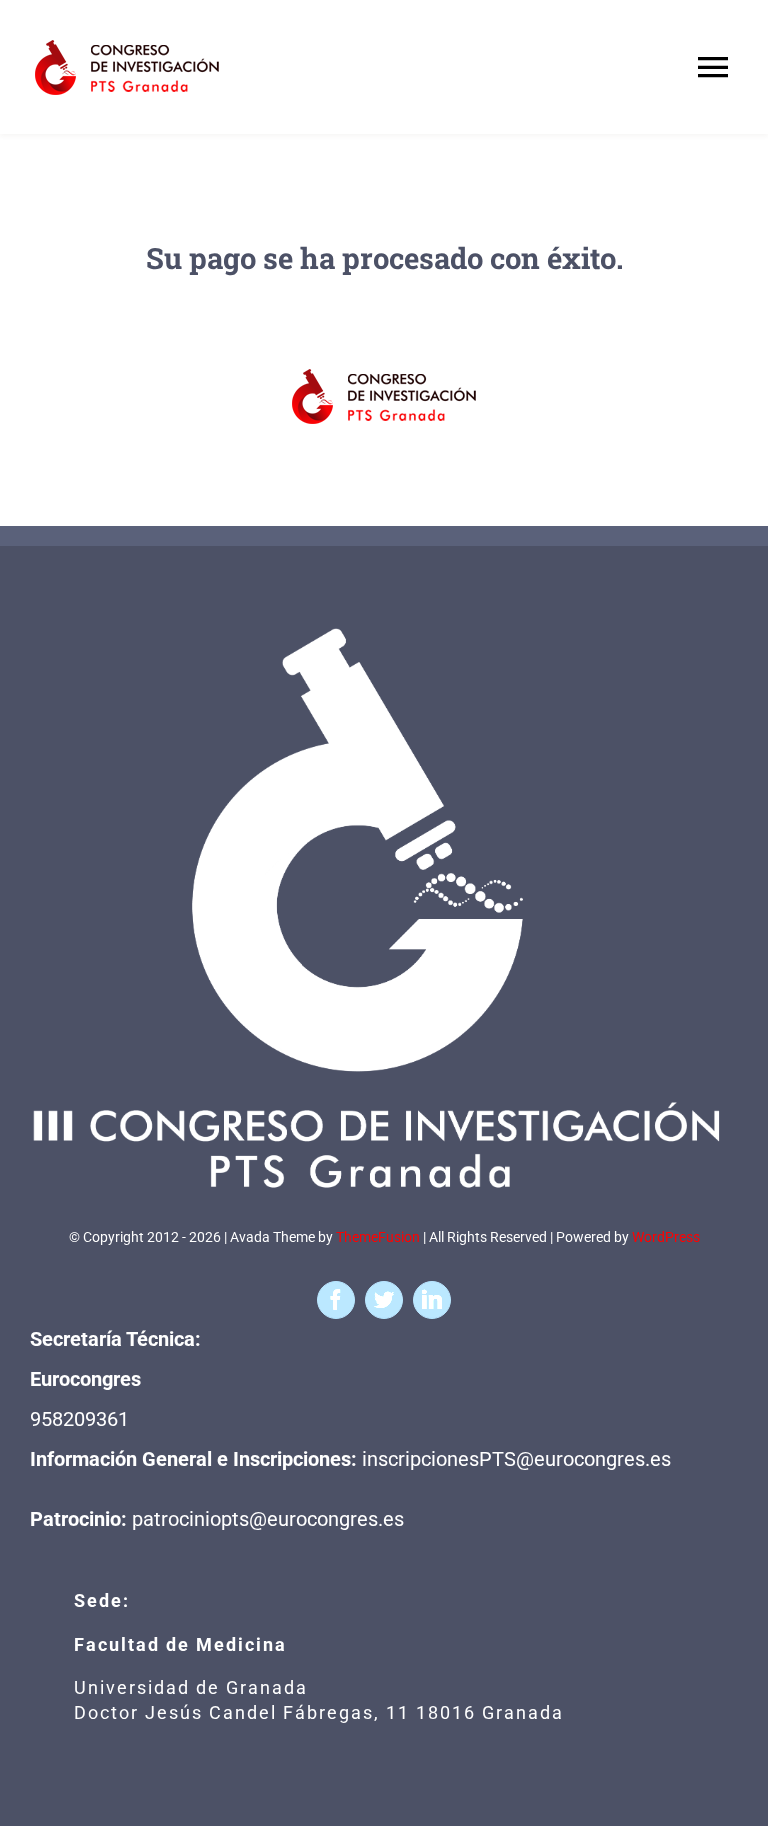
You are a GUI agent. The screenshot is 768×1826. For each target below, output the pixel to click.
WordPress (666, 1237)
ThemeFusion (378, 1237)
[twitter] (384, 1300)
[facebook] (336, 1300)
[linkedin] (432, 1300)
